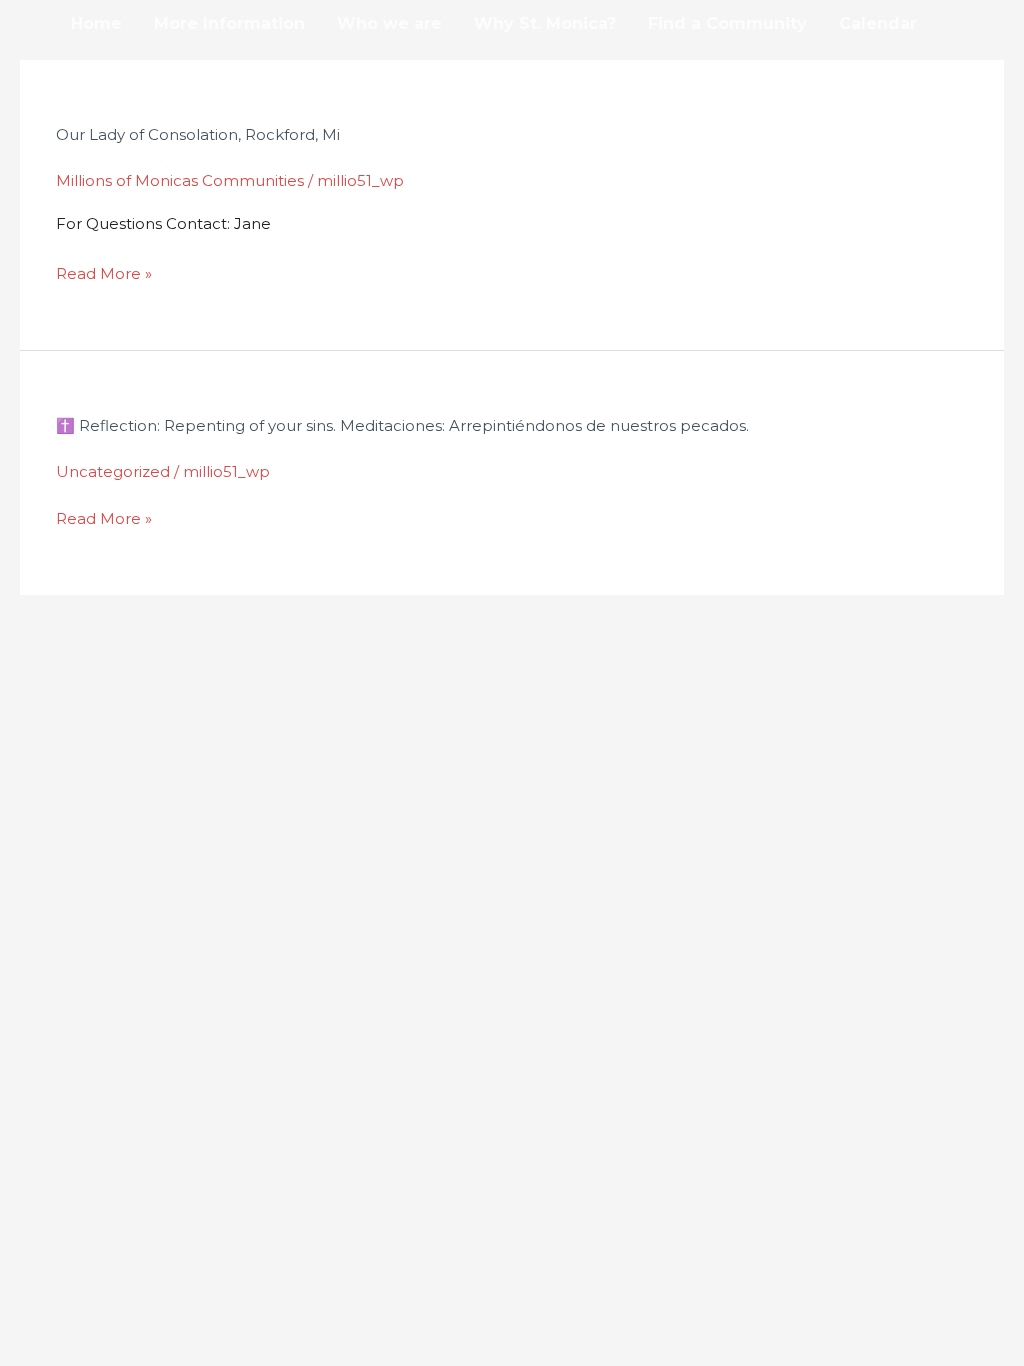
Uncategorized (113, 471)
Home (96, 23)
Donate (102, 71)
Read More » (104, 271)
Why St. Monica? (545, 23)
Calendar (878, 23)
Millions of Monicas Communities (180, 180)
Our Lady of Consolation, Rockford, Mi (198, 134)
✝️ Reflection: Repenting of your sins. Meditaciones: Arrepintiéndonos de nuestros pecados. (402, 425)
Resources (337, 71)
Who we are (389, 23)
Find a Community (727, 23)
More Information (229, 23)
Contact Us (213, 71)
